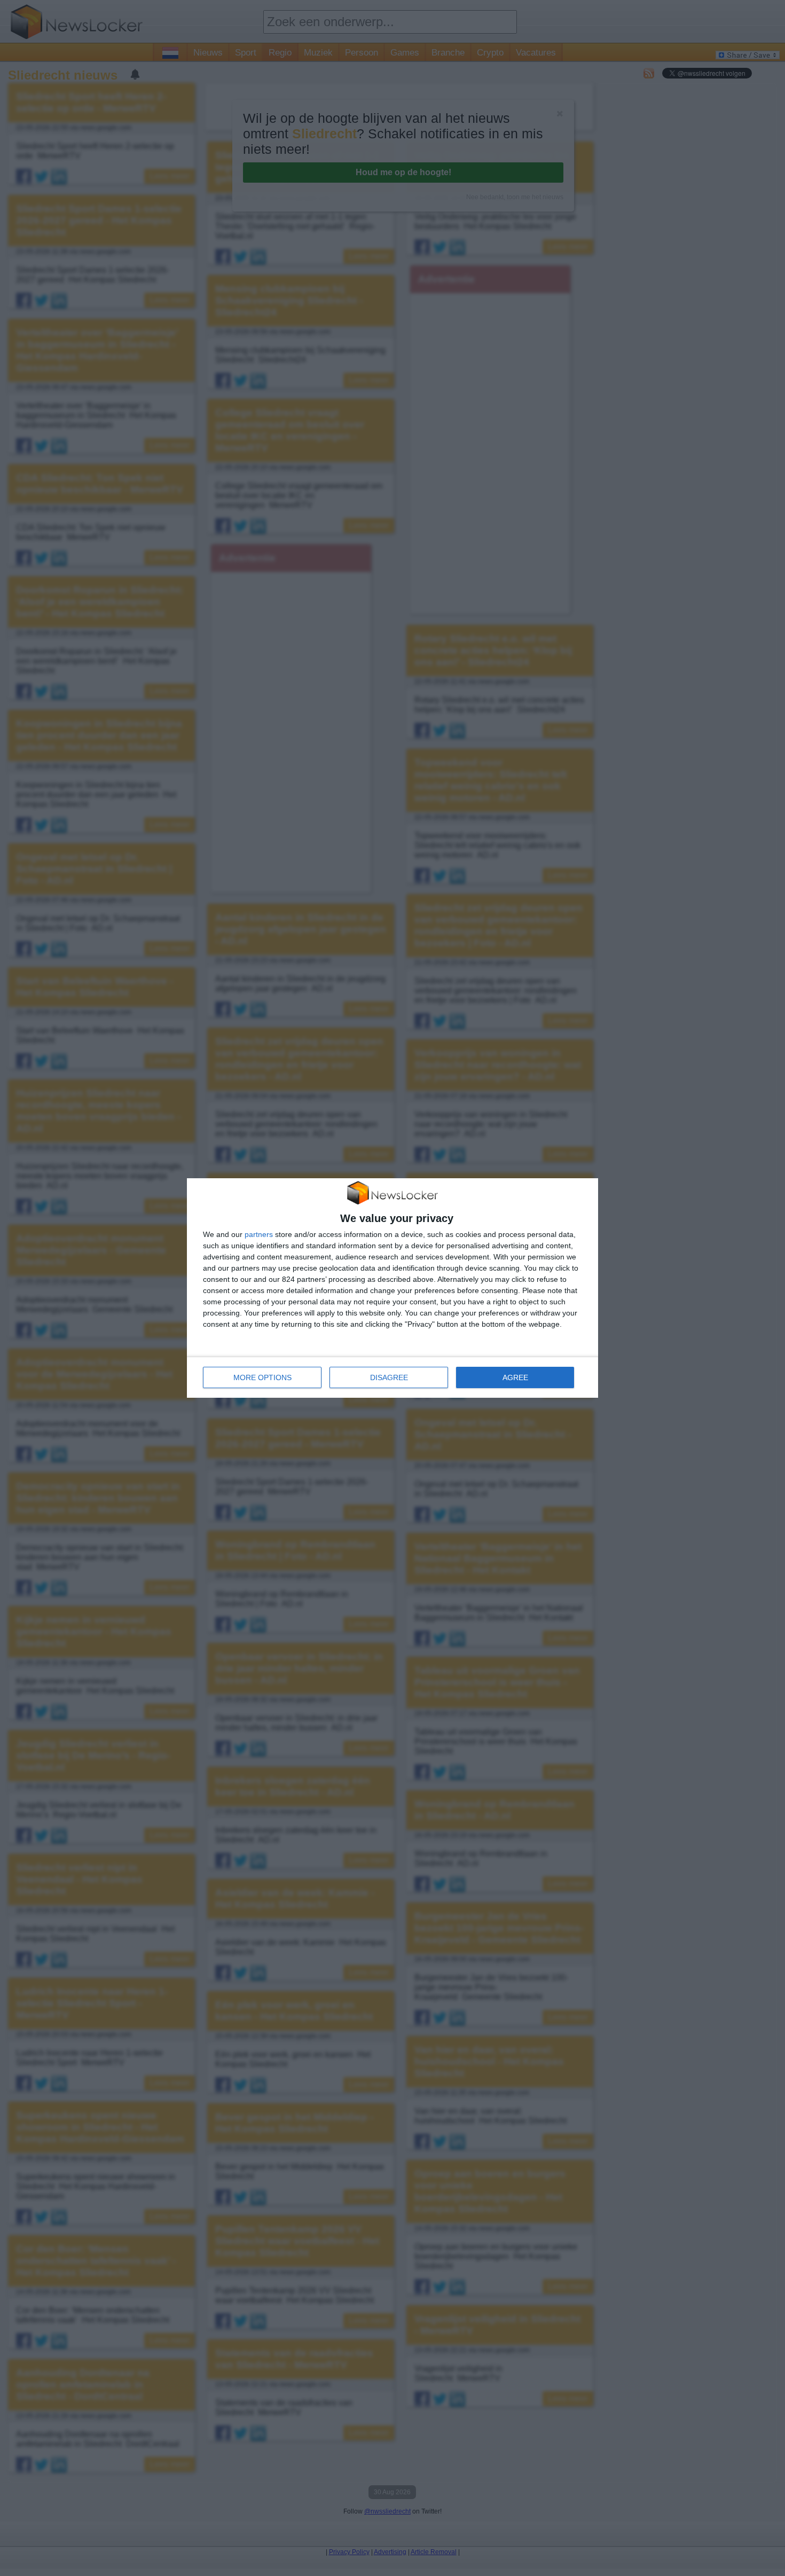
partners (259, 1234)
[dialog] (392, 1288)
